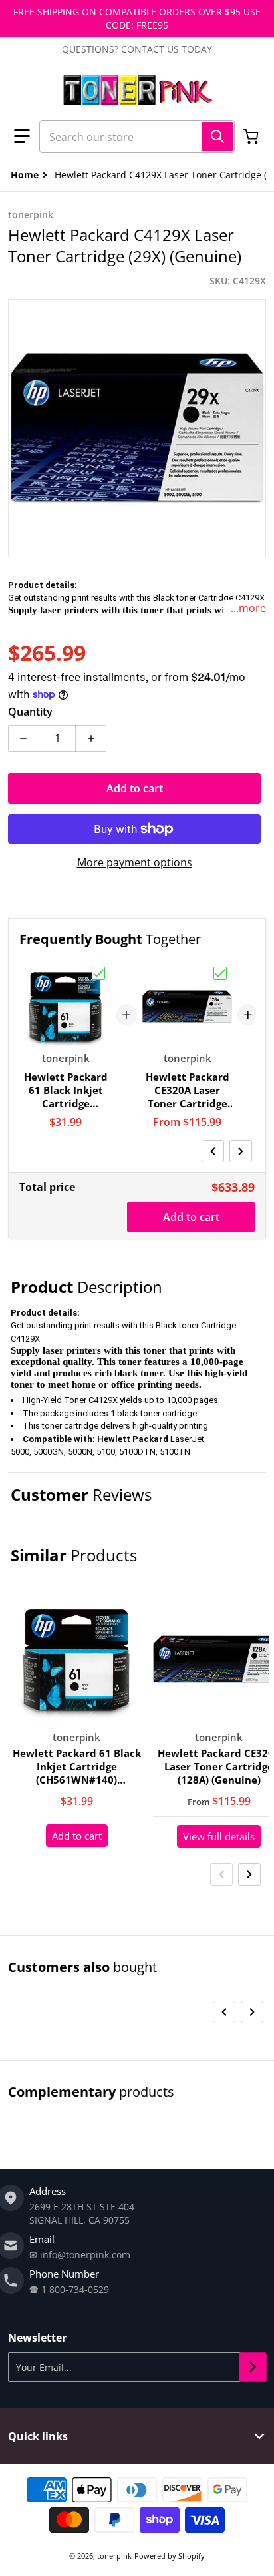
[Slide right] (241, 1151)
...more (248, 608)
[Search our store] (217, 136)
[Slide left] (213, 1151)
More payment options (135, 862)
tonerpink (114, 2556)
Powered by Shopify (170, 2556)
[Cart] (252, 136)
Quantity (30, 712)
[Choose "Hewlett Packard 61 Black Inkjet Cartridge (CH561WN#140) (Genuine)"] (98, 973)
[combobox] (137, 136)
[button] (22, 136)
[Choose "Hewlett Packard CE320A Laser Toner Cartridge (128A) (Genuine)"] (220, 973)
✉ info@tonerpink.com (80, 2255)
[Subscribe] (253, 2367)
